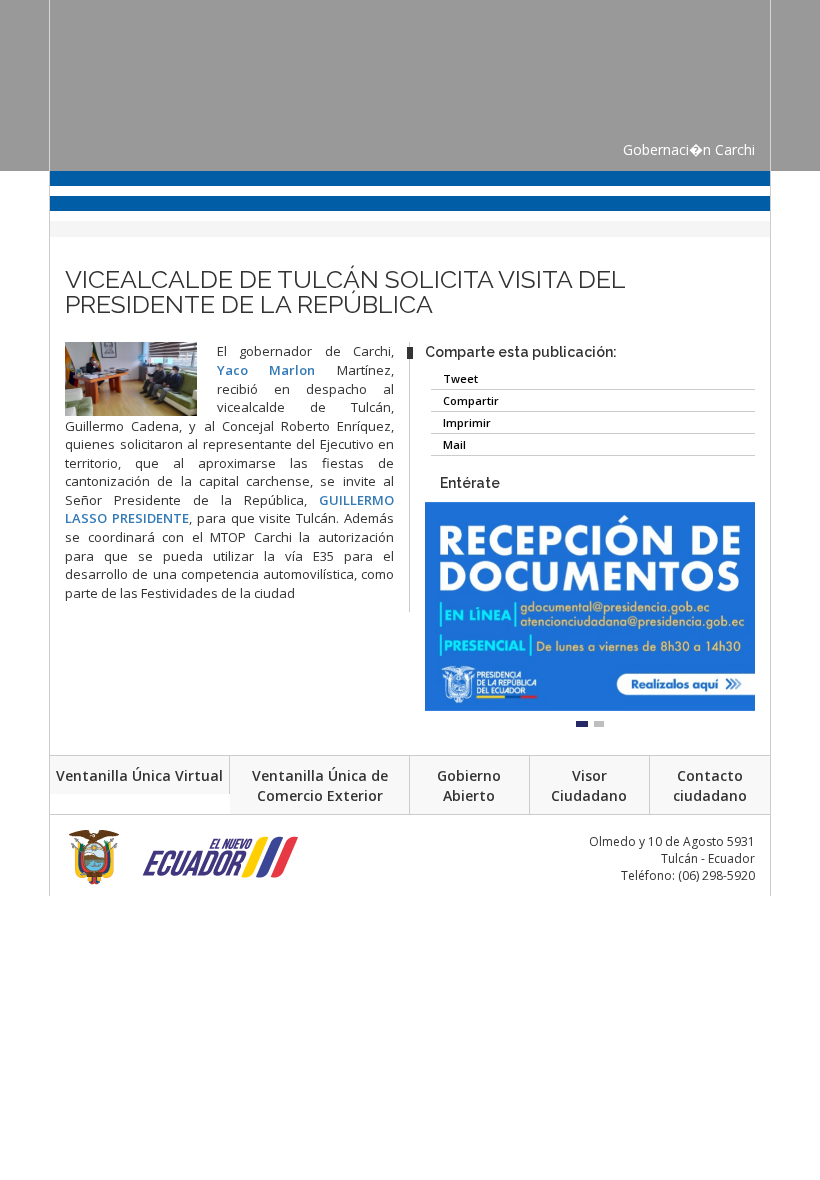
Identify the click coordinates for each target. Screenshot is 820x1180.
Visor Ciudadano (589, 785)
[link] (266, 370)
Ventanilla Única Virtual (139, 775)
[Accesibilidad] (26, 264)
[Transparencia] (26, 302)
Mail (453, 444)
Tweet (459, 378)
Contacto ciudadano (710, 785)
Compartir (469, 400)
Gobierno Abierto (469, 785)
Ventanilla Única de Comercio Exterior (320, 785)
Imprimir (465, 422)
